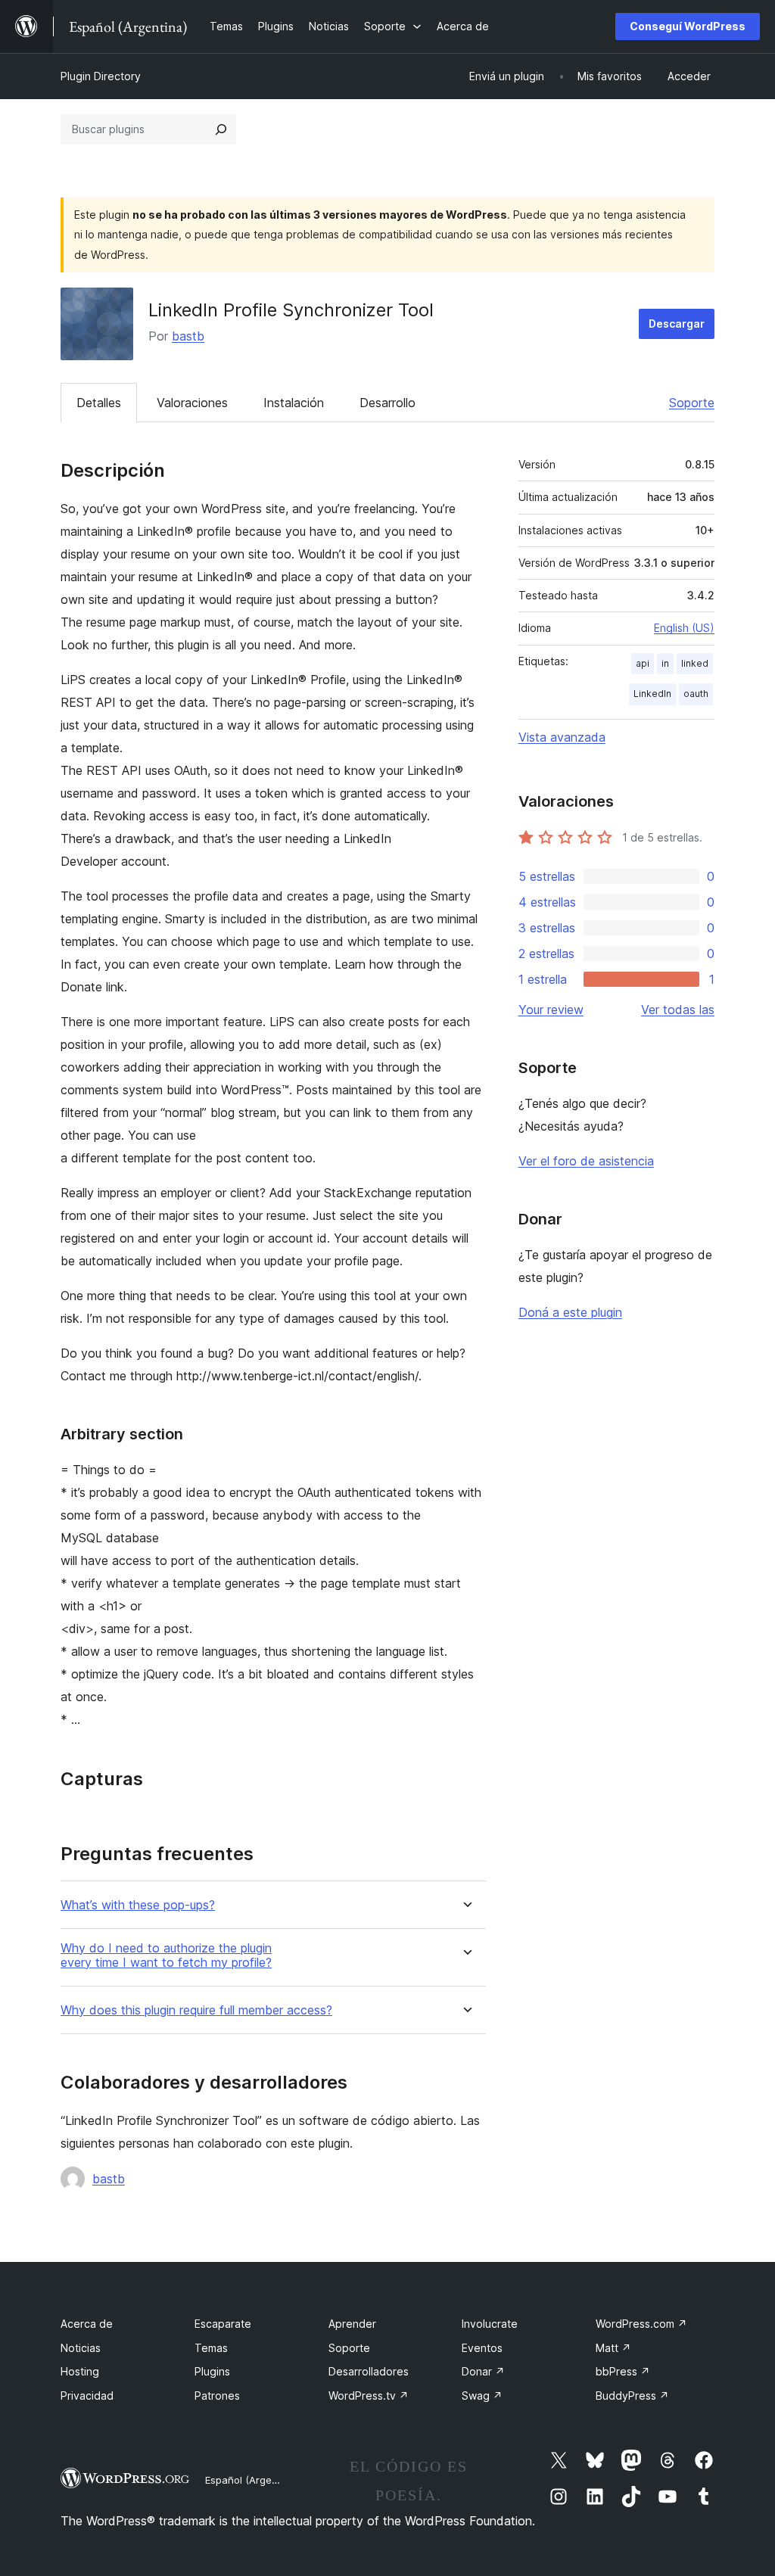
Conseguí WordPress (688, 26)
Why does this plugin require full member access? (196, 2010)
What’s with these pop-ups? (138, 1905)
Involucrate (490, 2324)
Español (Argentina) (252, 2480)
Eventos (482, 2348)
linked (695, 663)
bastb (188, 336)
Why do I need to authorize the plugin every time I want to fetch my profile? (166, 1955)
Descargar (677, 324)
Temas (211, 2348)
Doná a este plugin (570, 1312)
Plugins (212, 2371)
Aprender (352, 2324)
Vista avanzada (562, 737)
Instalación (294, 403)
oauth (696, 694)
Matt (613, 2348)
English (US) (684, 628)
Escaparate (223, 2324)
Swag (482, 2396)
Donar (483, 2371)
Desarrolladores (369, 2371)
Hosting (80, 2371)
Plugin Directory (101, 76)
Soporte (692, 403)
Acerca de (87, 2324)
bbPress (623, 2371)
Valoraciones (192, 403)
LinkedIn (652, 694)
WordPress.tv (369, 2396)
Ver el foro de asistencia (586, 1161)
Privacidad (87, 2396)
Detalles (99, 403)
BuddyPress (632, 2396)
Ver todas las (678, 1010)
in (665, 663)
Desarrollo (387, 403)
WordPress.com (641, 2324)
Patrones (217, 2396)
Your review (551, 1010)
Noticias (81, 2348)
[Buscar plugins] (221, 129)
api (643, 663)
